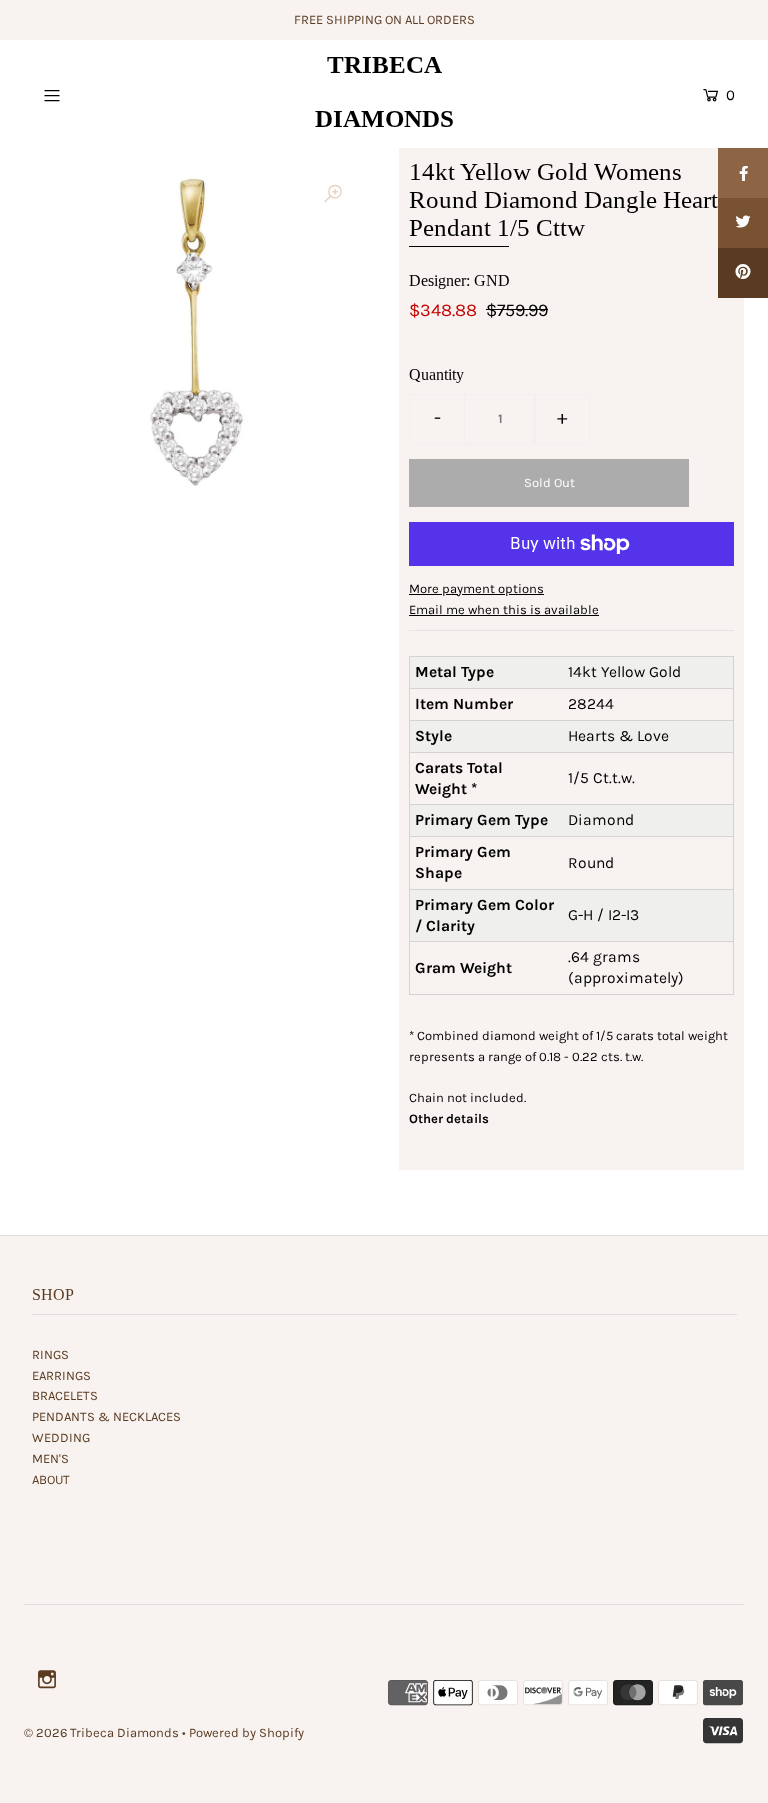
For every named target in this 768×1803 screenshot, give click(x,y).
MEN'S (50, 1458)
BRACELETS (65, 1395)
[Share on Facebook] (743, 173)
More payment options (476, 588)
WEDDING (61, 1437)
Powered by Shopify (246, 1732)
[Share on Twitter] (743, 223)
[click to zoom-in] (333, 195)
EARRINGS (61, 1375)
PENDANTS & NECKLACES (106, 1416)
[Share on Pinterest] (743, 273)
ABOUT (51, 1479)
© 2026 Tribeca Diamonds (101, 1732)
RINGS (50, 1354)
